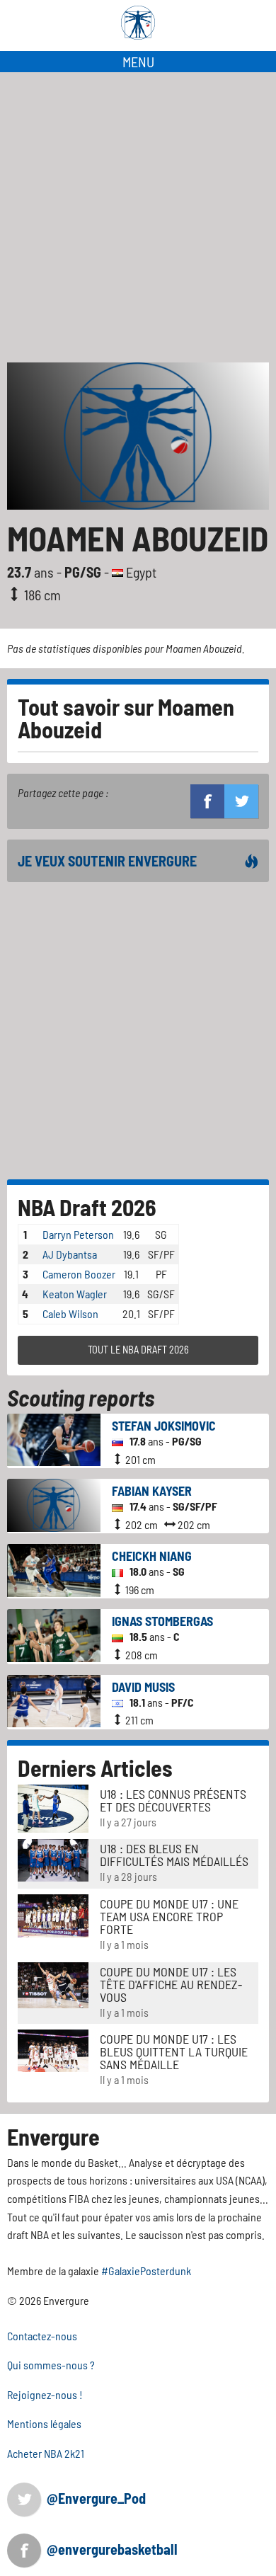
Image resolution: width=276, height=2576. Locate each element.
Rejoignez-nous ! (45, 2394)
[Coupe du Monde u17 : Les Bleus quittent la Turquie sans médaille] (53, 2049)
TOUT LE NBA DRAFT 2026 (138, 1350)
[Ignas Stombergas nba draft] (54, 1634)
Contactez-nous (42, 2336)
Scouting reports (81, 1397)
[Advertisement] (138, 217)
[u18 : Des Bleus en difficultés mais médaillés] (53, 1859)
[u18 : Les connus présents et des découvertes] (53, 1807)
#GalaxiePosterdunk (146, 2271)
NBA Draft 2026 (87, 1207)
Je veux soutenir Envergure (107, 861)
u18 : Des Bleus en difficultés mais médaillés (174, 1855)
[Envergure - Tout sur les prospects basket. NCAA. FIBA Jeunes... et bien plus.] (138, 23)
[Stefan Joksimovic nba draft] (54, 1438)
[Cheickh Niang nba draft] (54, 1569)
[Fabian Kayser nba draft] (54, 1503)
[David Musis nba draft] (54, 1699)
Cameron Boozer (79, 1274)
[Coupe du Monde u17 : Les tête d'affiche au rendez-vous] (53, 1983)
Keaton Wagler (75, 1294)
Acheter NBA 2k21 (46, 2453)
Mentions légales (44, 2423)
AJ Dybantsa (70, 1254)
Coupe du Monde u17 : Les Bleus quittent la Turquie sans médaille (174, 2051)
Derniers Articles (95, 1768)
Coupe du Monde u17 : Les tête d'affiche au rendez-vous (171, 1984)
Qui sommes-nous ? (51, 2365)
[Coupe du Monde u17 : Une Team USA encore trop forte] (53, 1914)
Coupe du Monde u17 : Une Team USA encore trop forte (169, 1916)
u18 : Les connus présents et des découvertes (173, 1800)
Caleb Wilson (70, 1313)
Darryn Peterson (78, 1234)
